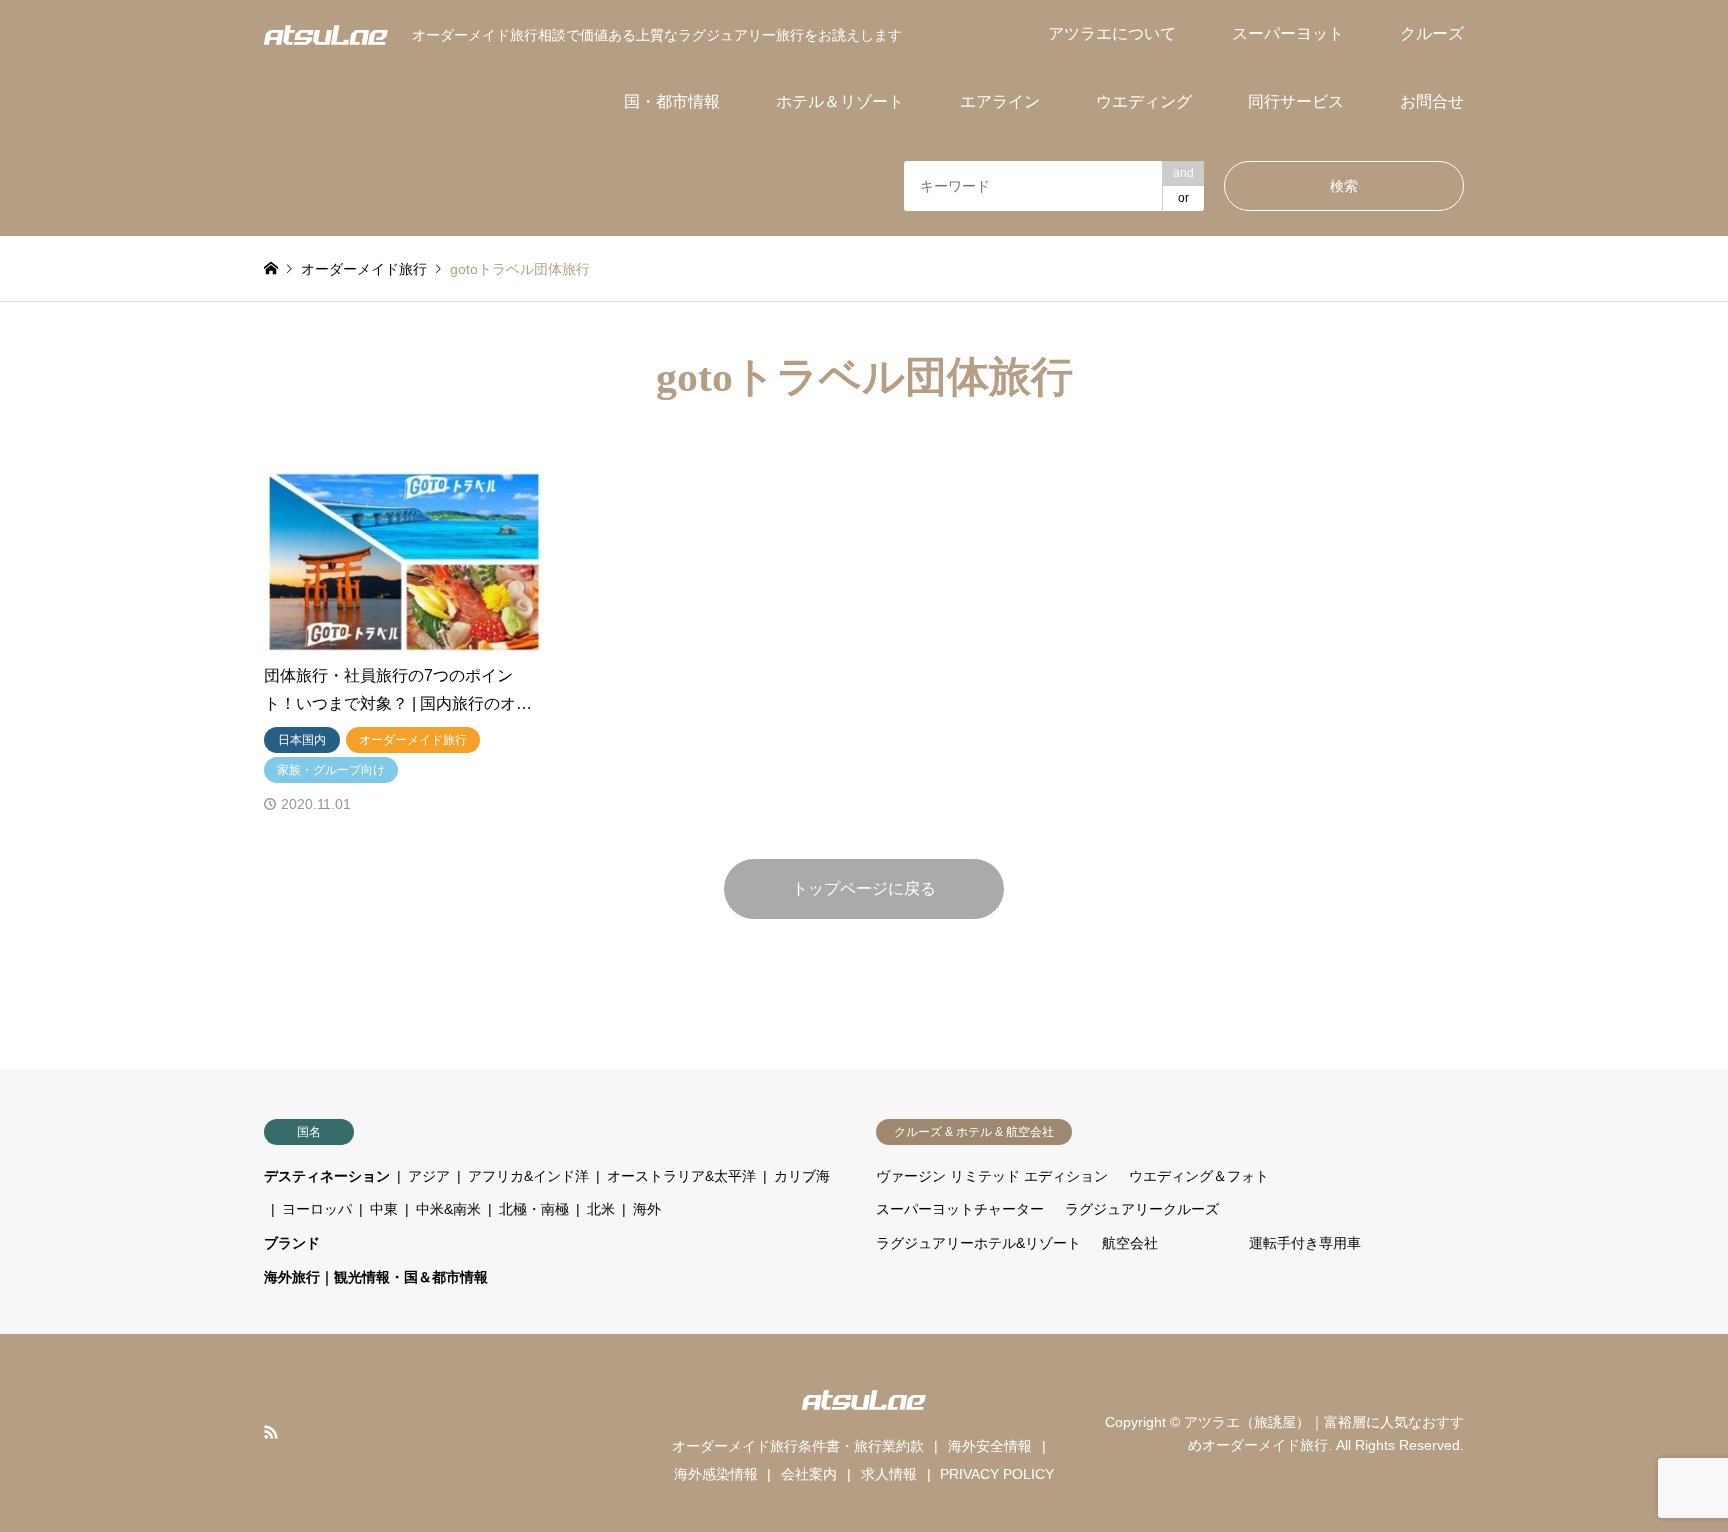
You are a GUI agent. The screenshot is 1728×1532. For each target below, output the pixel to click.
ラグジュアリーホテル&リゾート (978, 1243)
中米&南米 (448, 1209)
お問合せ (1432, 101)
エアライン (1000, 101)
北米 (601, 1209)
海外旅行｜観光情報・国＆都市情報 (376, 1277)
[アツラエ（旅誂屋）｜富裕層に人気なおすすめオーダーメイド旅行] (326, 34)
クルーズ (1432, 33)
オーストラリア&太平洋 (681, 1176)
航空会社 (1130, 1243)
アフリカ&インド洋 (528, 1176)
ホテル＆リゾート (840, 101)
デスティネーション (327, 1176)
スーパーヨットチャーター (960, 1209)
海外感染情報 (716, 1474)
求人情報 (889, 1474)
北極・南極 (534, 1209)
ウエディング (1144, 101)
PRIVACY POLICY (997, 1474)
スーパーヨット (1288, 33)
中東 (384, 1209)
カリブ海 (802, 1176)
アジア (429, 1176)
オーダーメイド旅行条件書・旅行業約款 (798, 1446)
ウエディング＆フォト (1199, 1176)
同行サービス (1296, 101)
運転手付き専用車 (1305, 1243)
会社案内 (809, 1474)
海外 (647, 1209)
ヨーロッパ (317, 1209)
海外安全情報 (990, 1446)
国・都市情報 (672, 101)
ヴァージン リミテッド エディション (992, 1176)
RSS (271, 1432)
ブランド (292, 1243)
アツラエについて (1112, 33)
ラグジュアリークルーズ (1142, 1209)
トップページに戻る (864, 888)
